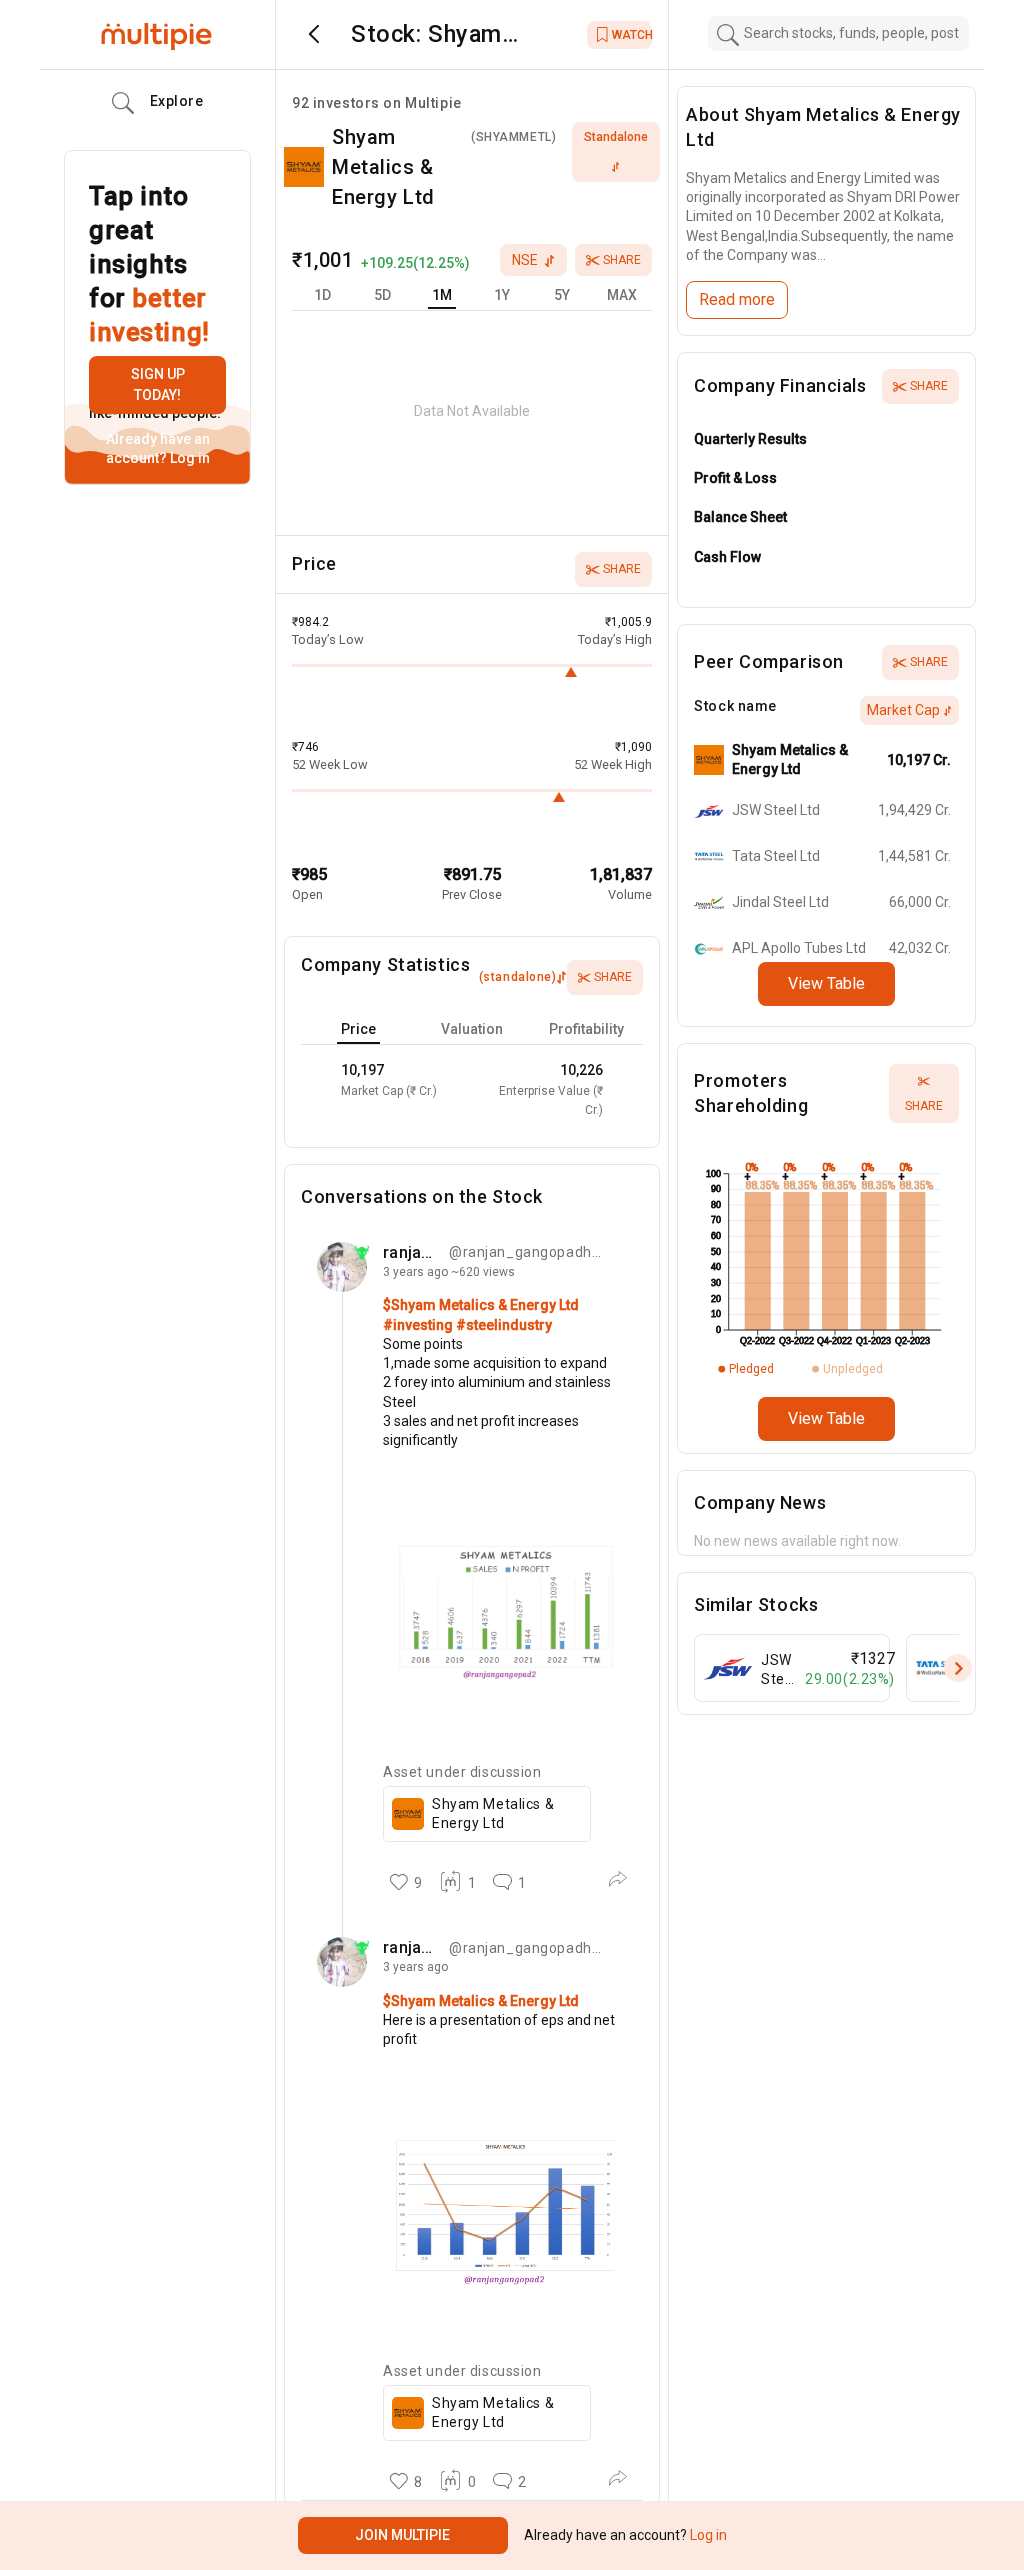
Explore (177, 101)
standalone (616, 137)
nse (525, 260)
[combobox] (839, 33)
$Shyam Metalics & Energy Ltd (481, 1305)
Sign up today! (158, 384)
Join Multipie (402, 2535)
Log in (188, 458)
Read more (737, 299)
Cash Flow (727, 557)
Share (622, 260)
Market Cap (903, 710)
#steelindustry (504, 1325)
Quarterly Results (750, 439)
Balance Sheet (740, 517)
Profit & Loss (735, 478)
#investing (419, 1325)
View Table (826, 983)
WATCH (632, 35)
